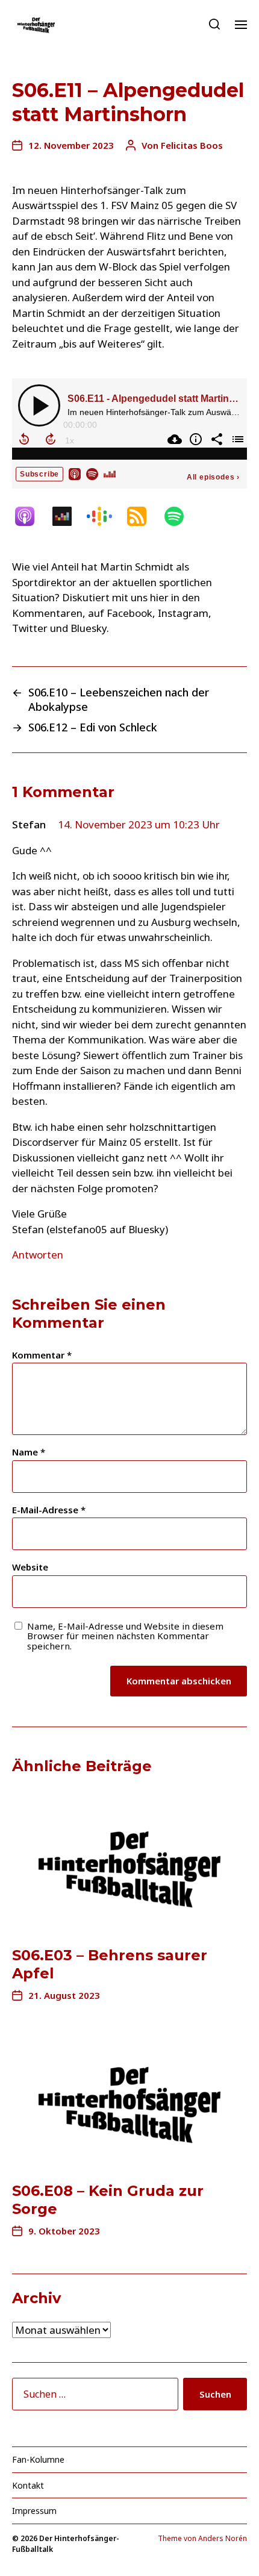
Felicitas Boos (192, 145)
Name (29, 1452)
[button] (215, 24)
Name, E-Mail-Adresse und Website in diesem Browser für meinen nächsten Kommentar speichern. (125, 1636)
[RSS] (143, 516)
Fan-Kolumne (38, 2459)
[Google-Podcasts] (105, 516)
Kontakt (28, 2485)
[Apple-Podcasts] (31, 516)
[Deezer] (68, 516)
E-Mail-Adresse (49, 1510)
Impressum (34, 2511)
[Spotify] (180, 516)
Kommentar (42, 1355)
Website (30, 1567)
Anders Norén (223, 2538)
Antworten (38, 1255)
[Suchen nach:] (93, 2396)
